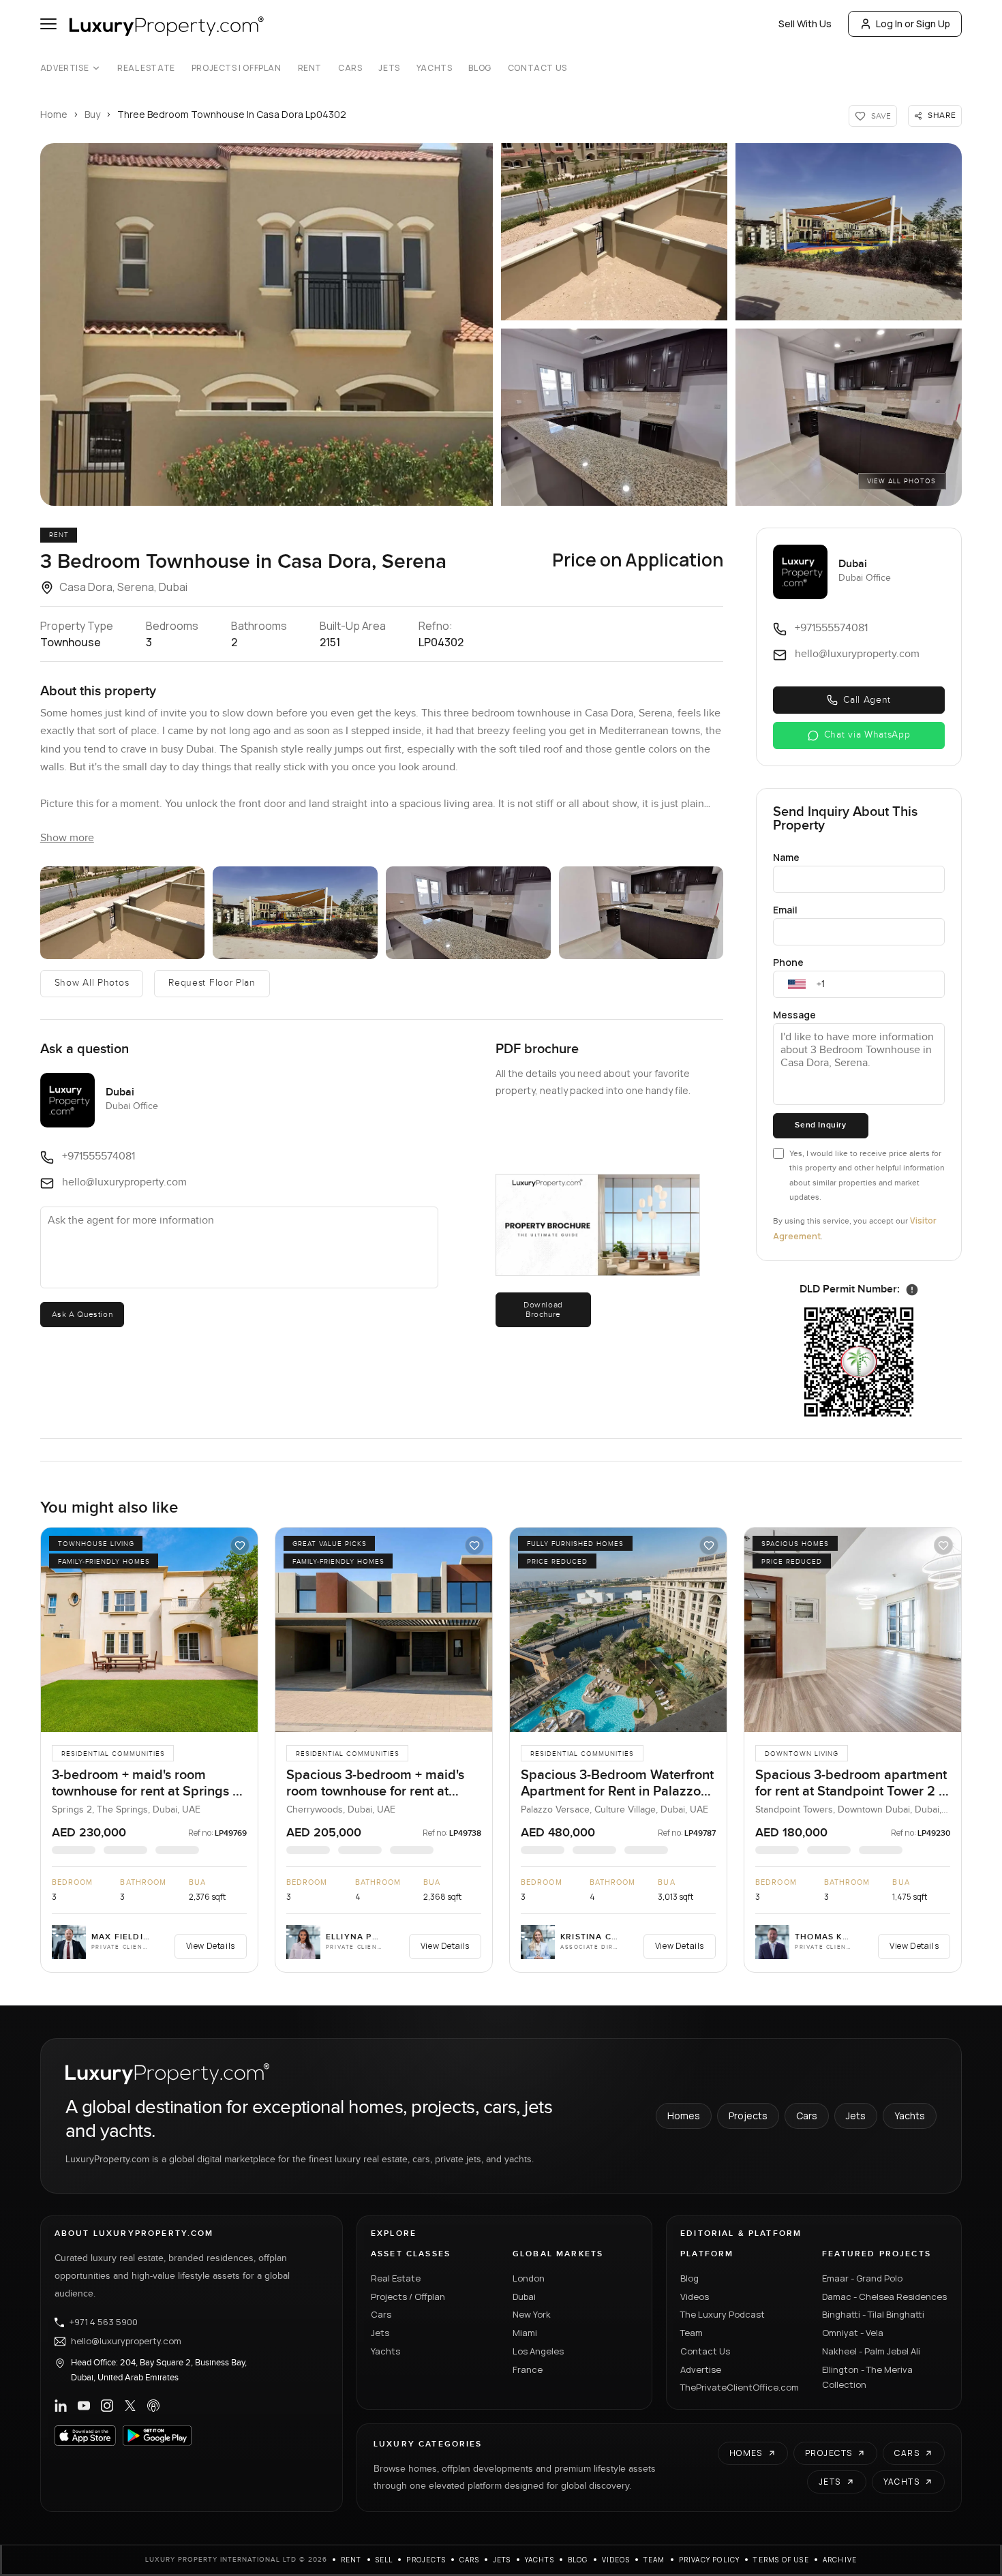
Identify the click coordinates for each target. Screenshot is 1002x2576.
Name (786, 857)
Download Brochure (543, 1309)
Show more (67, 838)
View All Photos (901, 481)
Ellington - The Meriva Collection (867, 2377)
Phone (788, 962)
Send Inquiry (820, 1125)
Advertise (64, 68)
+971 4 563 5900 (104, 2322)
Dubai (524, 2297)
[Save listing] (240, 1545)
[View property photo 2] (614, 232)
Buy (92, 114)
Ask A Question (82, 1314)
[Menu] (48, 24)
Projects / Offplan (408, 2297)
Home (54, 114)
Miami (525, 2333)
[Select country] (797, 984)
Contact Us (537, 68)
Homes (684, 2116)
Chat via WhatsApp (867, 735)
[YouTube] (84, 2406)
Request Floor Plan (212, 983)
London (529, 2278)
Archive (840, 2560)
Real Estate (146, 68)
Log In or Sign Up (913, 24)
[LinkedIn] (61, 2406)
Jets (389, 68)
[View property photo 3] (849, 232)
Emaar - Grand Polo (862, 2278)
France (528, 2369)
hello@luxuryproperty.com (126, 2342)
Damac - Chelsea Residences (884, 2297)
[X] (130, 2406)
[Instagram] (107, 2406)
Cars (350, 68)
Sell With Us (805, 24)
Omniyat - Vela (853, 2333)
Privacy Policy (710, 2560)
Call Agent (867, 700)
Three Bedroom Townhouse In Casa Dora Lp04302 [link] (232, 114)
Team (692, 2333)
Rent (310, 68)
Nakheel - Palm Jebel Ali (871, 2351)
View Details (211, 1946)
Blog (480, 68)
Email (785, 910)
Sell (384, 2560)
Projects (748, 2116)
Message (794, 1015)
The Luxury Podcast (723, 2314)
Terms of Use (781, 2560)
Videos (695, 2297)
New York (532, 2314)
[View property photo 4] (614, 417)
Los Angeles (538, 2351)
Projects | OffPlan (237, 68)
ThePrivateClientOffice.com (740, 2387)
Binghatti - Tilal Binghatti (873, 2314)
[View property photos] (267, 324)
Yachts (435, 68)
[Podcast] (153, 2406)
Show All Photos (92, 983)
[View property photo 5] (849, 417)
